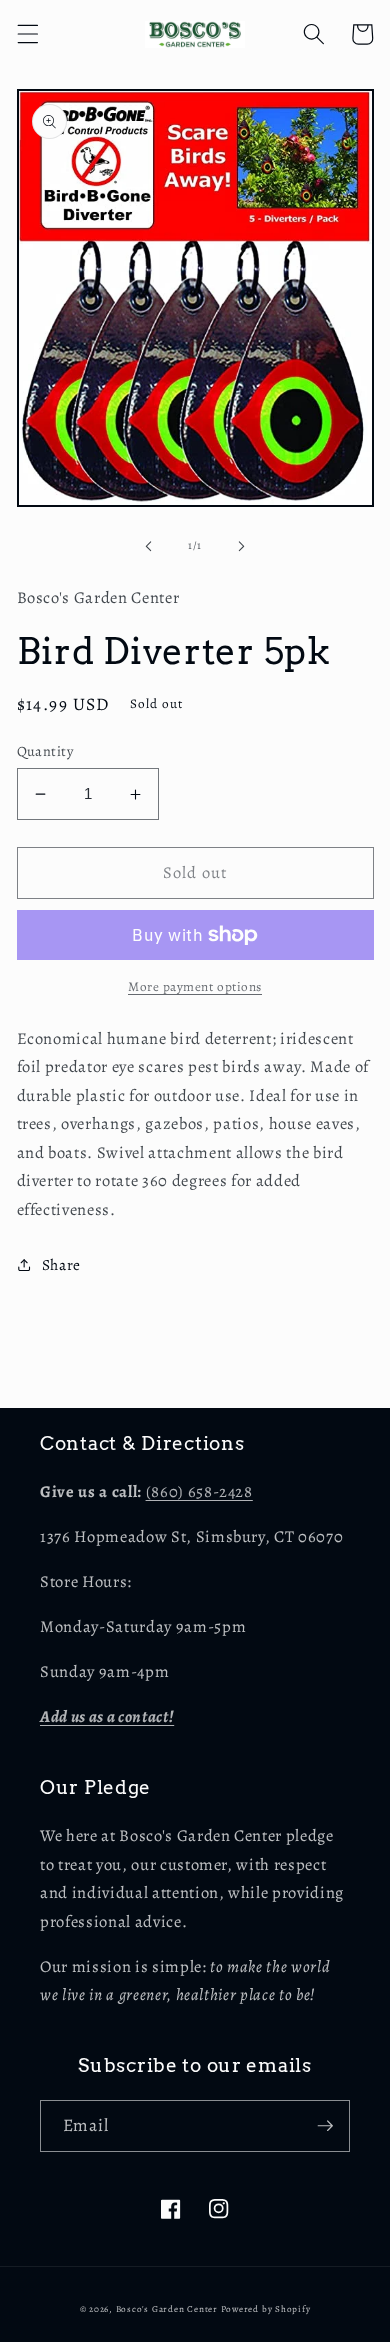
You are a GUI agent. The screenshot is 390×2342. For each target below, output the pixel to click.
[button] (27, 34)
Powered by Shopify (266, 2309)
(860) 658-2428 (199, 1491)
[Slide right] (241, 546)
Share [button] (61, 1264)
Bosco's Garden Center (167, 2309)
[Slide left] (149, 546)
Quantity (45, 751)
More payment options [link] (195, 987)
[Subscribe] (325, 2126)
